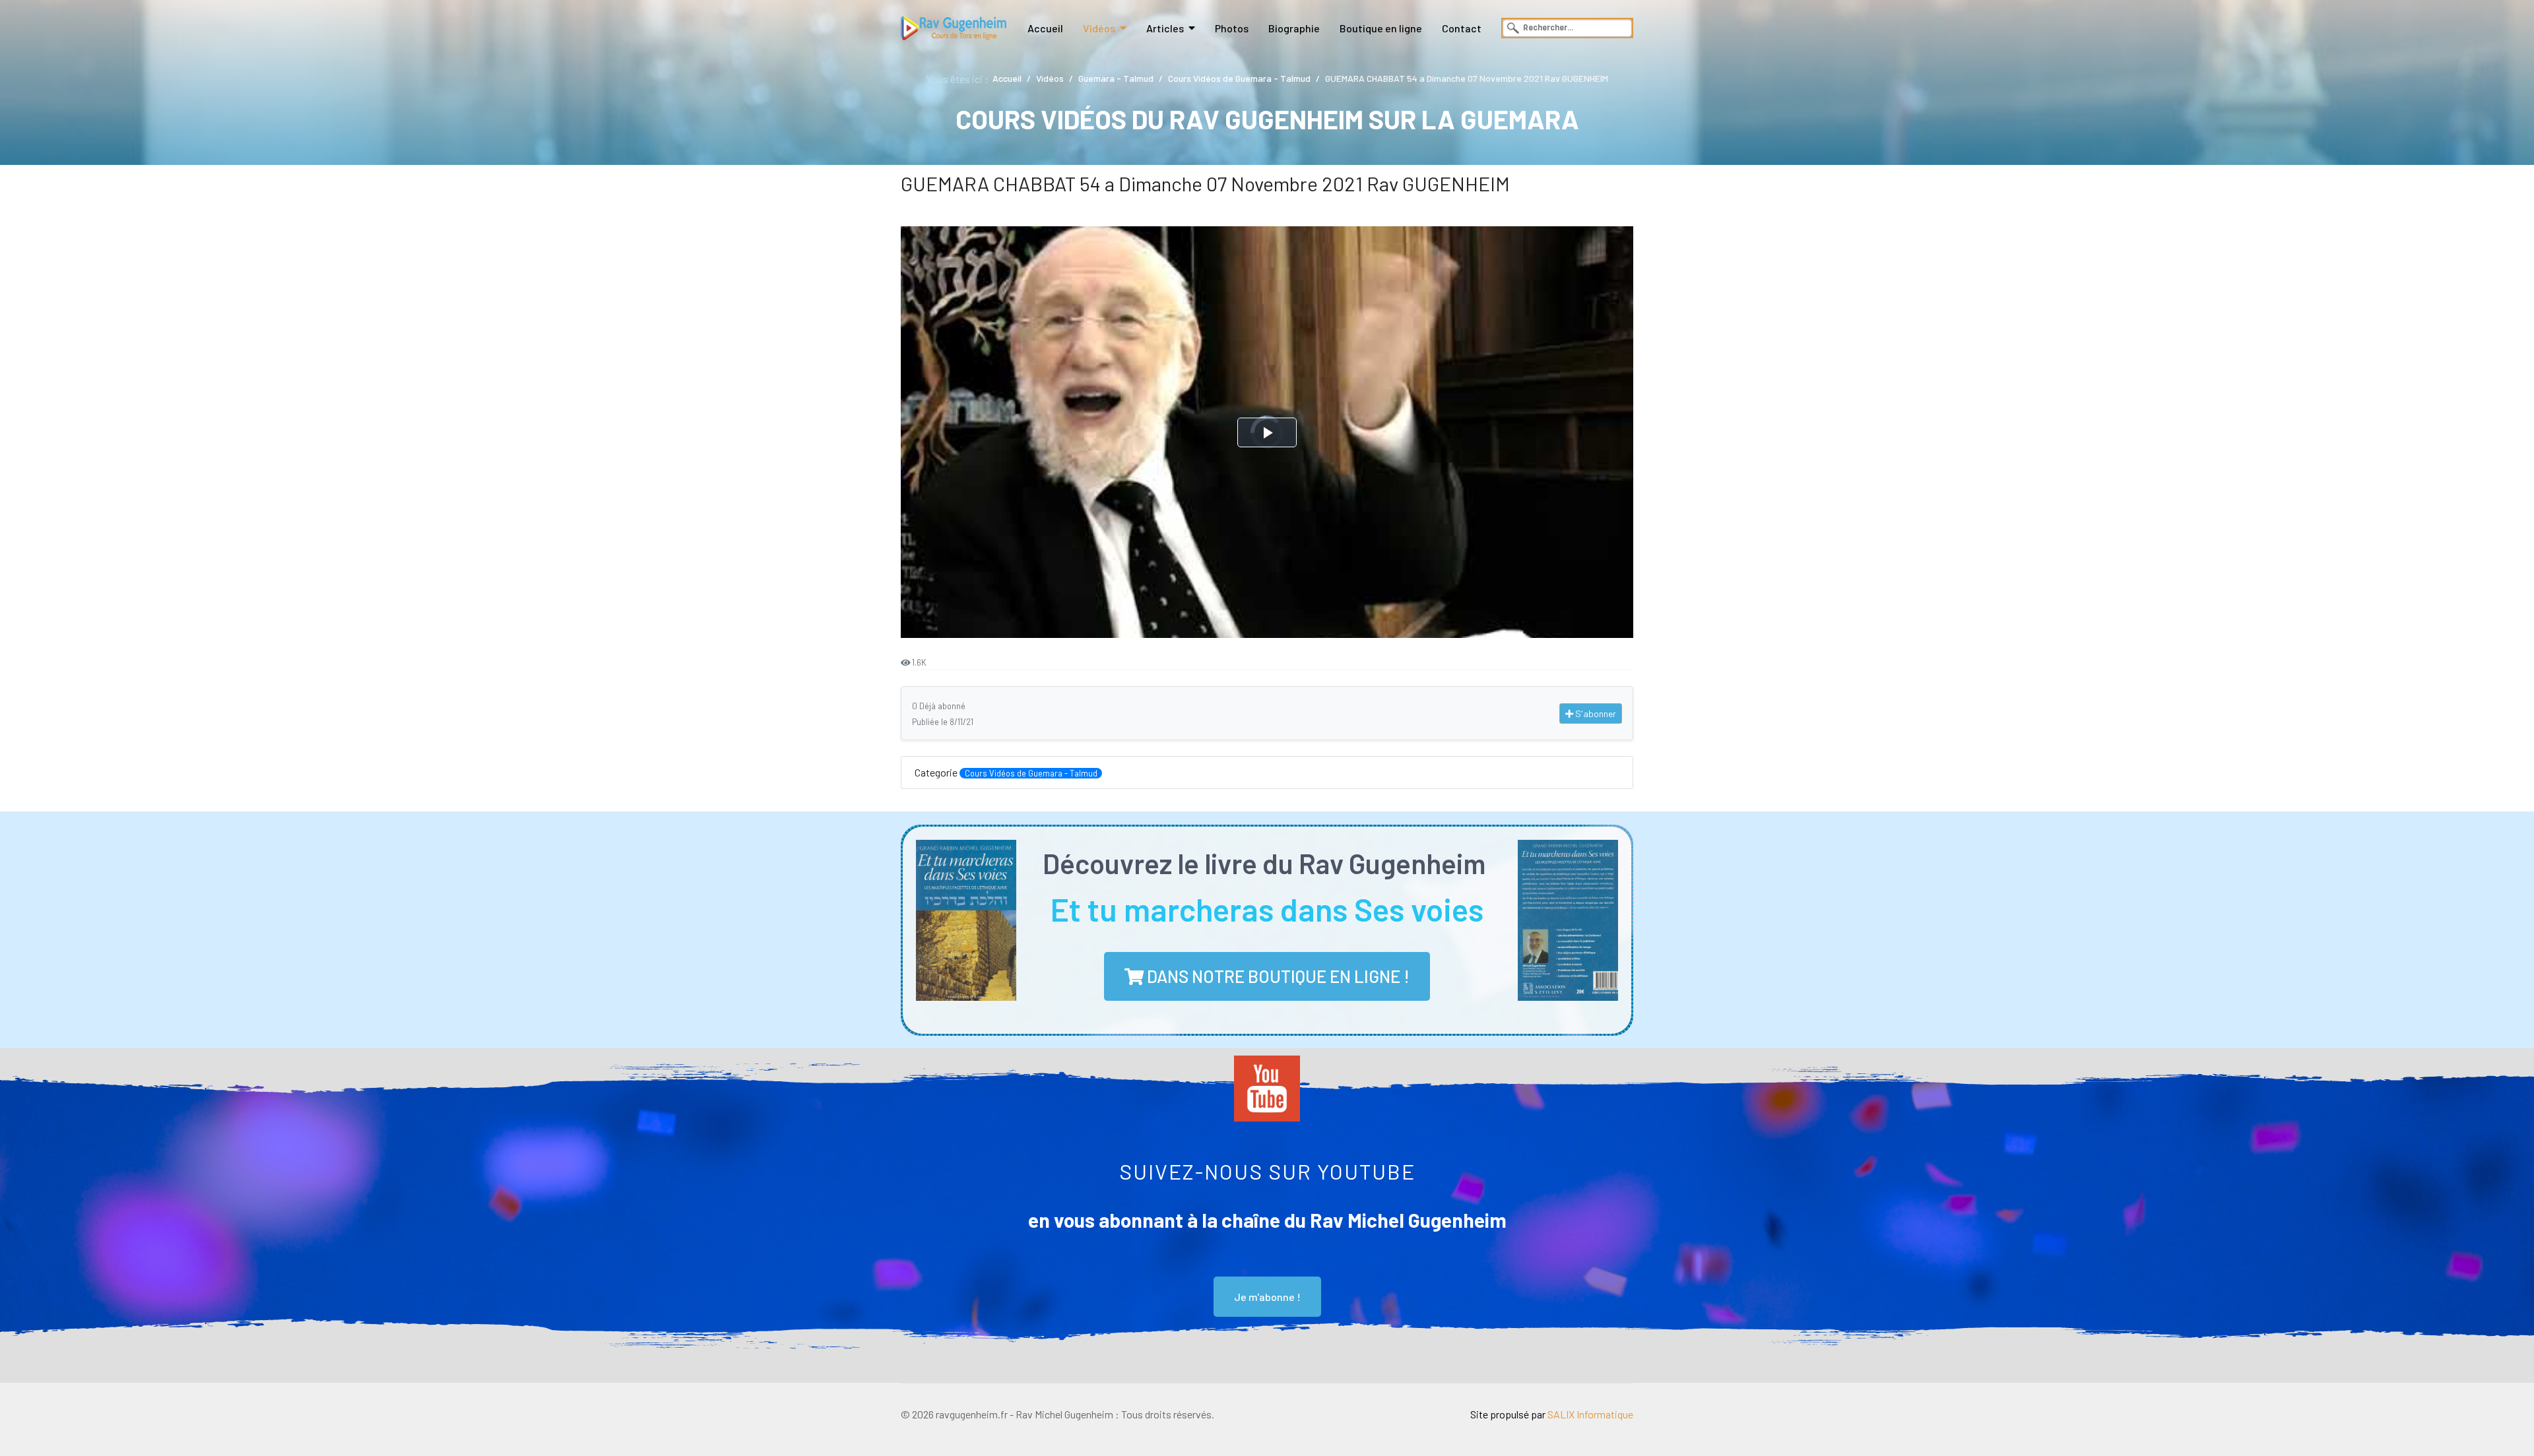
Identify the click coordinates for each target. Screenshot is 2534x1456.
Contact (1462, 28)
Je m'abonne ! (1267, 1297)
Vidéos (1099, 28)
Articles (1165, 28)
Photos (1232, 28)
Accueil (1045, 28)
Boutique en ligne (1381, 28)
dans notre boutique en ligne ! (1277, 976)
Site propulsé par (1552, 1414)
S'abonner (1595, 713)
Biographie (1294, 28)
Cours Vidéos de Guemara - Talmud (1031, 773)
